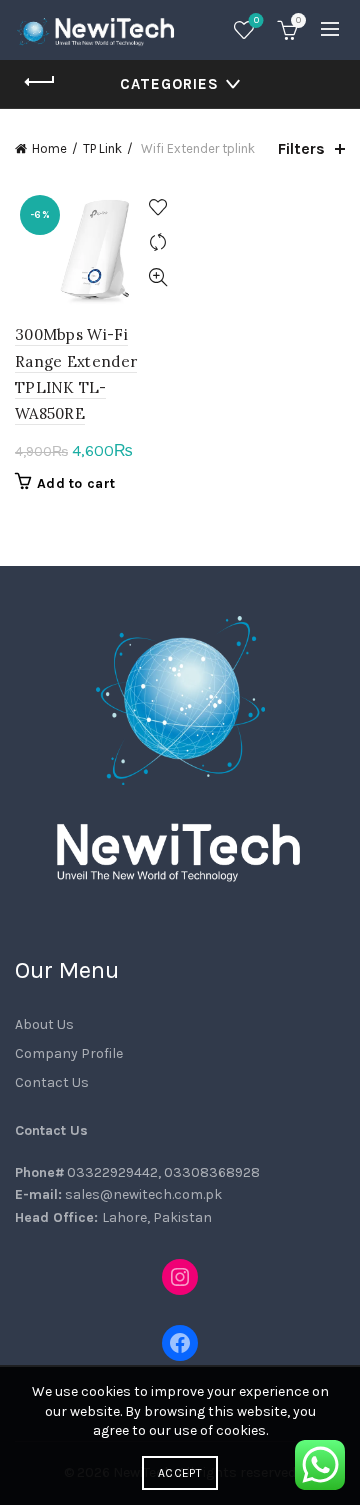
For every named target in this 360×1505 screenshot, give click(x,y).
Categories (169, 84)
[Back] (40, 82)
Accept (180, 1473)
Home (49, 148)
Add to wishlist (157, 207)
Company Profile (69, 1053)
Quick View (157, 277)
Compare (157, 242)
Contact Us (52, 1082)
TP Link (102, 148)
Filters (301, 148)
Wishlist (256, 20)
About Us (44, 1024)
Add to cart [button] (76, 483)
